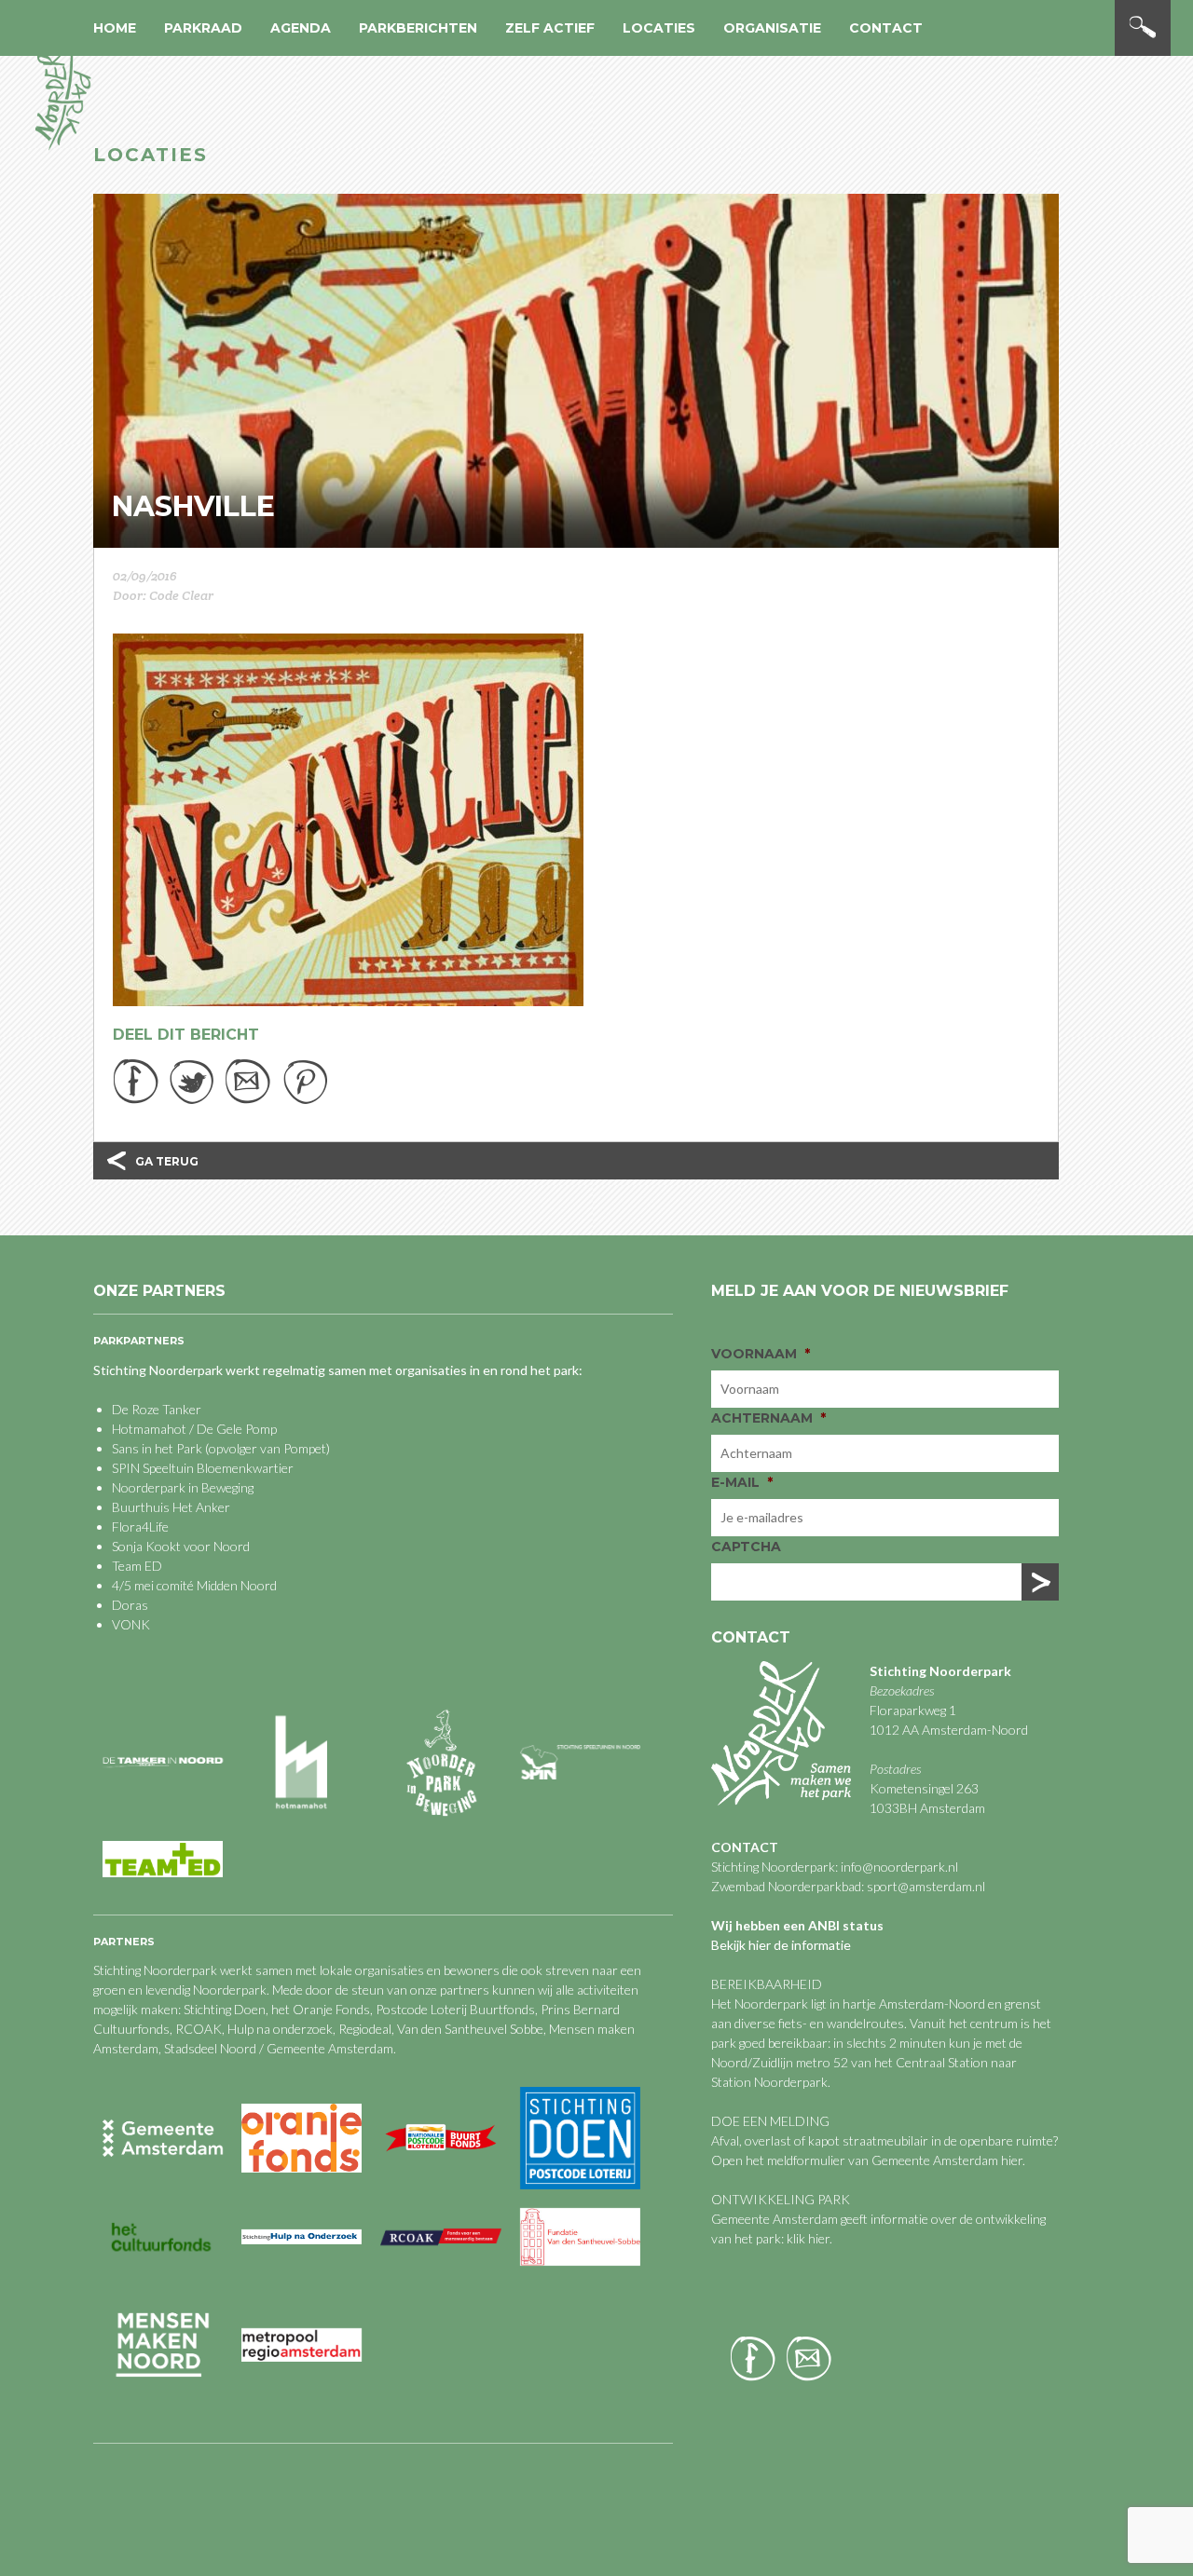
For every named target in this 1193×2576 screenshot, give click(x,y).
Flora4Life (140, 1527)
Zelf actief (550, 28)
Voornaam (761, 1354)
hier (1012, 2160)
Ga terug (167, 1161)
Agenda (301, 28)
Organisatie (772, 28)
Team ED (137, 1566)
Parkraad (203, 28)
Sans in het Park (157, 1448)
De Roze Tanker (157, 1409)
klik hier (807, 2238)
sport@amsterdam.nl (926, 1886)
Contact (886, 28)
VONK (131, 1624)
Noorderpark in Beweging (183, 1487)
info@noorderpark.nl (899, 1867)
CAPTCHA (746, 1547)
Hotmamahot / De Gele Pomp (194, 1429)
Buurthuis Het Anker (171, 1507)
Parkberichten (418, 28)
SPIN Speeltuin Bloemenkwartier (203, 1468)
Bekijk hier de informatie (781, 1945)
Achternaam (768, 1418)
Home (115, 28)
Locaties (659, 28)
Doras (130, 1605)
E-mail (742, 1482)
